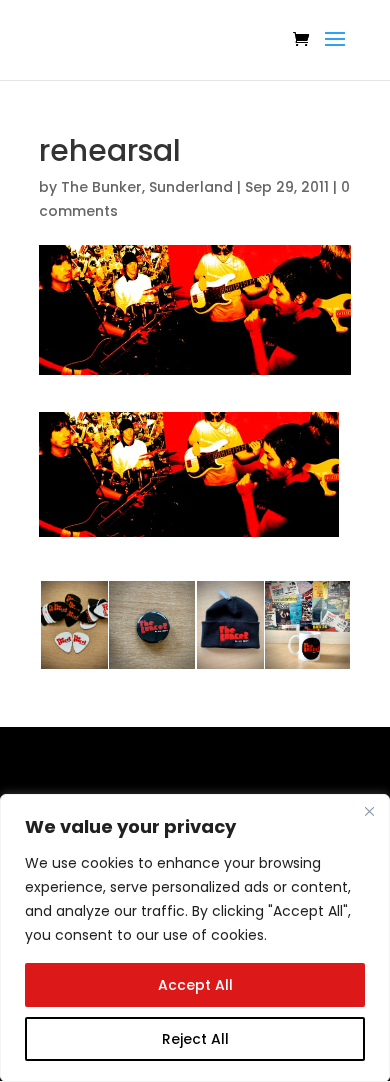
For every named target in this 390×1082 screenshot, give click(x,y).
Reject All (195, 1039)
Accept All (195, 985)
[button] (189, 474)
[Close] (369, 811)
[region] (195, 938)
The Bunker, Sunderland (147, 187)
